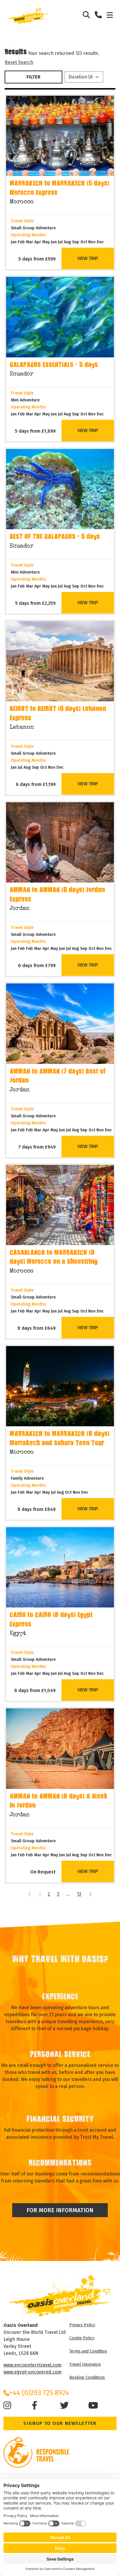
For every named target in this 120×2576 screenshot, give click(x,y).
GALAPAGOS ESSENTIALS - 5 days (54, 365)
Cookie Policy (82, 2338)
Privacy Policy (82, 2325)
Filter (33, 77)
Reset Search (19, 62)
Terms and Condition (88, 2351)
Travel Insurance (85, 2364)
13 (79, 1894)
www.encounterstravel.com (32, 2365)
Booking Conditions (87, 2377)
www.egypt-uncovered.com (32, 2372)
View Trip (88, 258)
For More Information (60, 2210)
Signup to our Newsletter (60, 2423)
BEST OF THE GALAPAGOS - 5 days (55, 537)
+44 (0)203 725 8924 (39, 2393)
